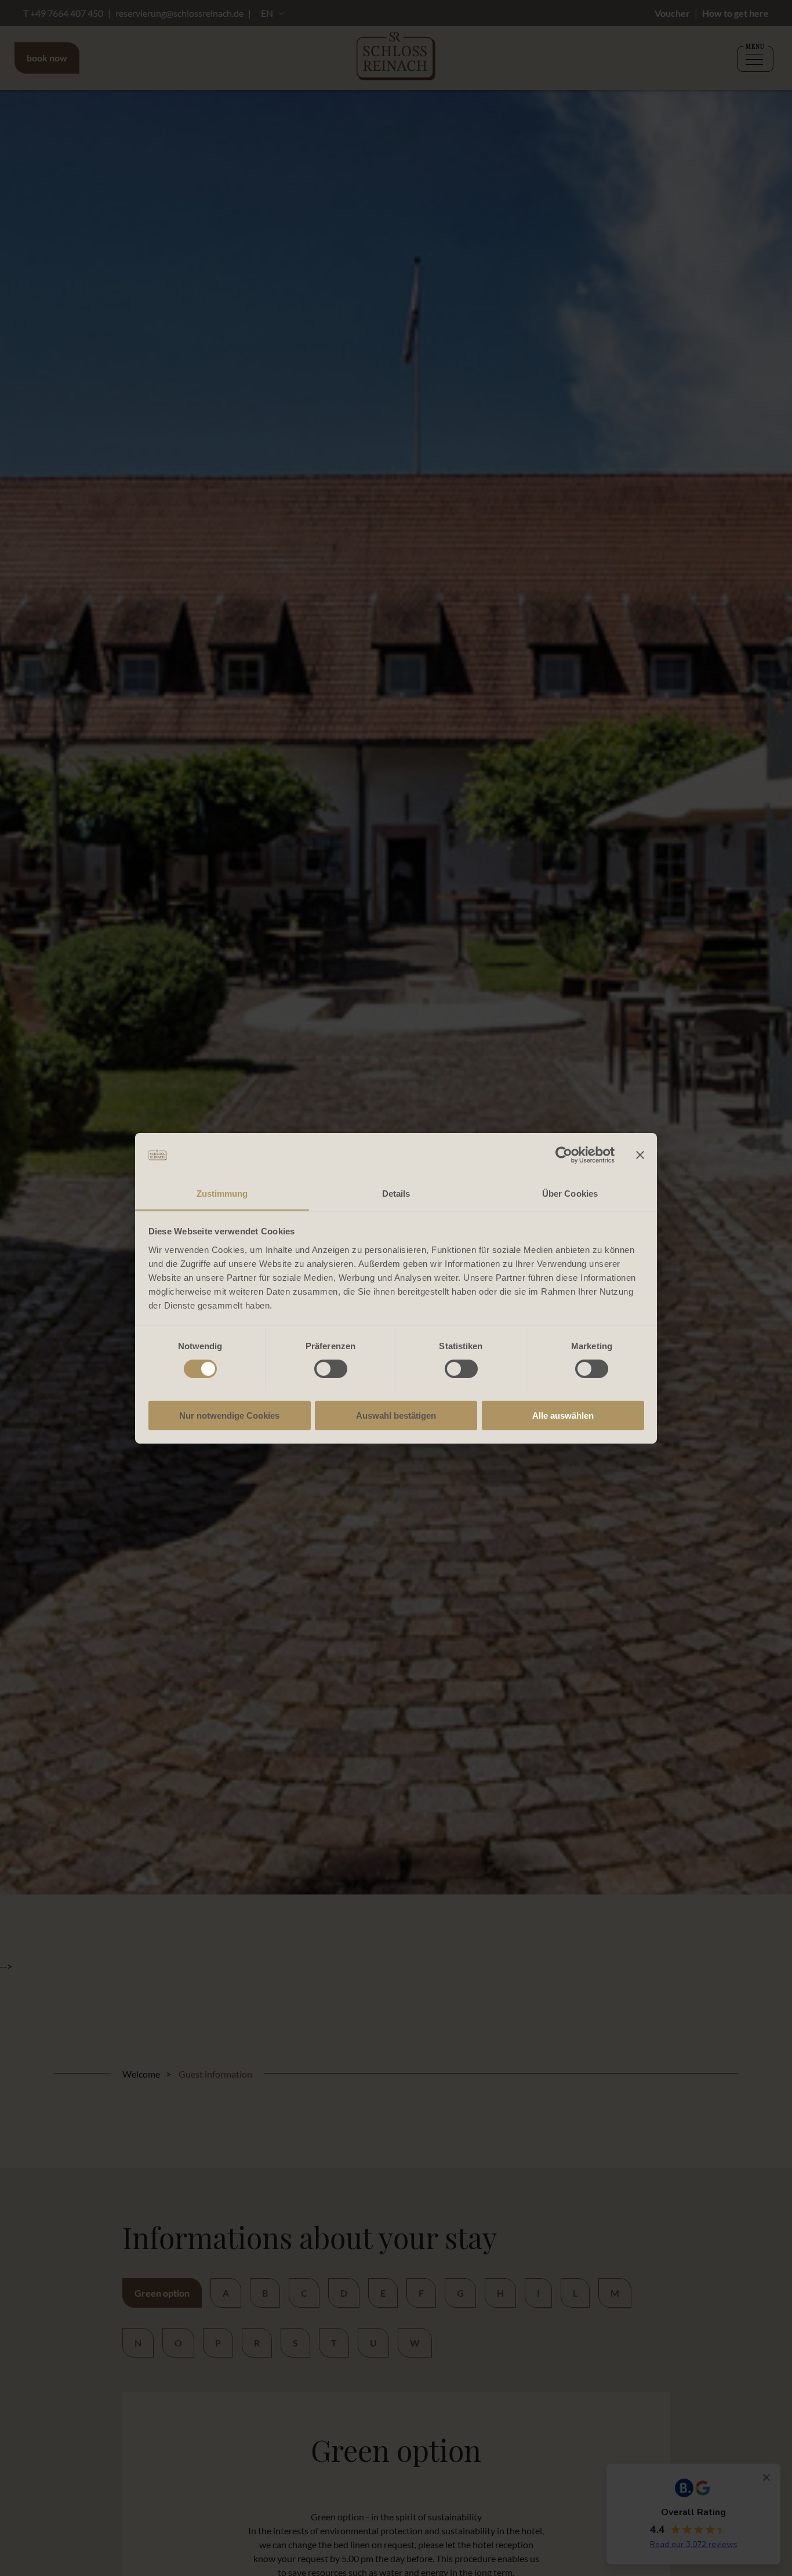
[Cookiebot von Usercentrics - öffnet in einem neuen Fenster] (564, 1155)
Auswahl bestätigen (396, 1415)
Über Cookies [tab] (570, 1193)
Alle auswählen (563, 1415)
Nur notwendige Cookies (229, 1415)
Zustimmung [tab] (222, 1193)
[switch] (331, 1369)
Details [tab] (396, 1193)
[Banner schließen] (640, 1155)
